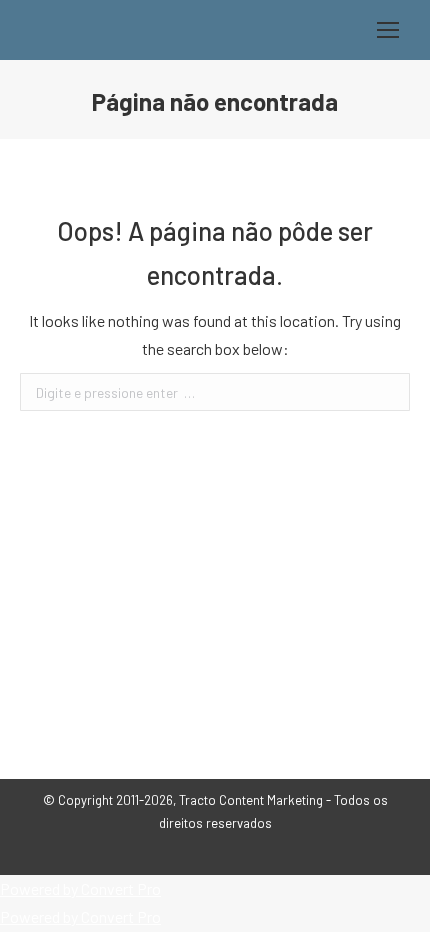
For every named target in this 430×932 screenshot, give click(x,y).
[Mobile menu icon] (388, 30)
